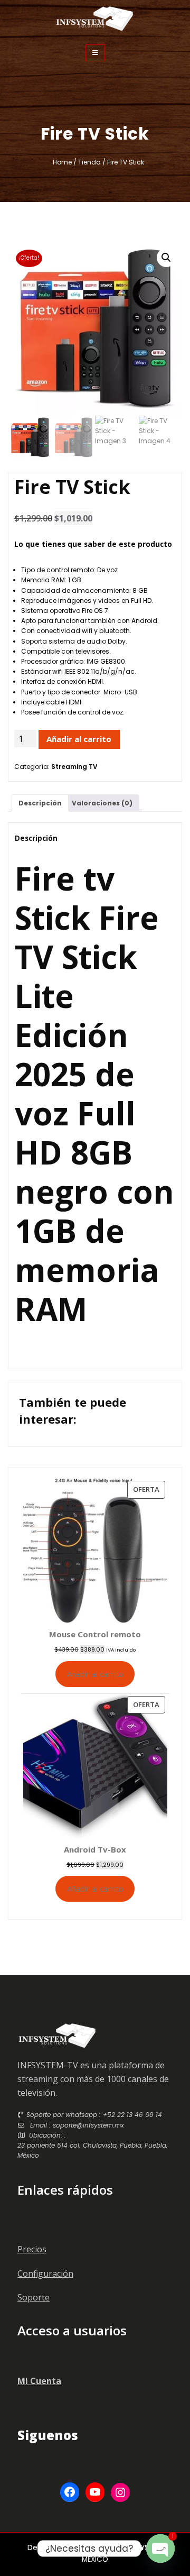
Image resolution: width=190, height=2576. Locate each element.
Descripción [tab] (40, 803)
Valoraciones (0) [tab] (102, 803)
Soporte (34, 2297)
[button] (166, 258)
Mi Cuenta (39, 2381)
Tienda (89, 162)
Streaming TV (74, 767)
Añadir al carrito (79, 739)
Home (62, 162)
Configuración (45, 2274)
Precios (32, 2249)
